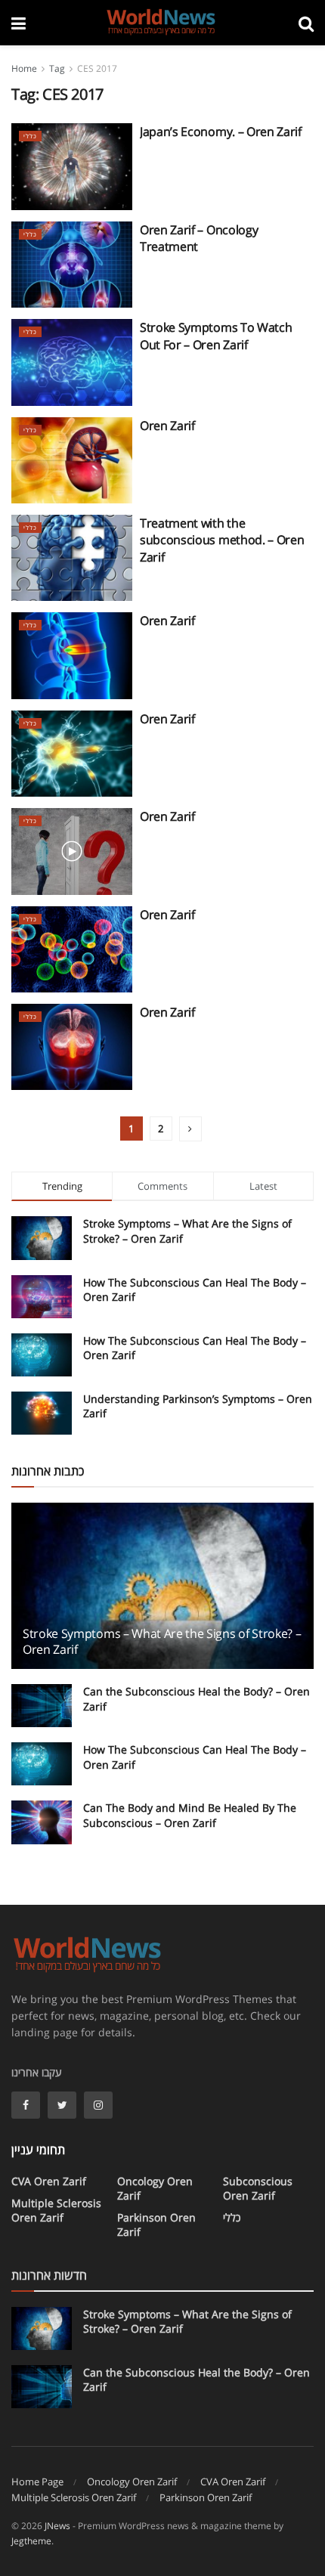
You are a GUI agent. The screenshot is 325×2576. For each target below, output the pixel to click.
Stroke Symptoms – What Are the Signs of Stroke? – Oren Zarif (162, 1641)
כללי (30, 136)
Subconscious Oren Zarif (258, 2188)
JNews (57, 2526)
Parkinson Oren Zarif (156, 2225)
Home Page (37, 2482)
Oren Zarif (167, 426)
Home (24, 68)
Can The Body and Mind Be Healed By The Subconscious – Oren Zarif (190, 1815)
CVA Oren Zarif (49, 2181)
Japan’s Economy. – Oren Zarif (221, 132)
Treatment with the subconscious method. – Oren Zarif (222, 540)
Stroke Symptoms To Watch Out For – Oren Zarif (216, 336)
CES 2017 (97, 68)
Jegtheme (31, 2541)
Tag (57, 68)
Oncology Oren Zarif (155, 2188)
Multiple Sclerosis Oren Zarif (56, 2210)
